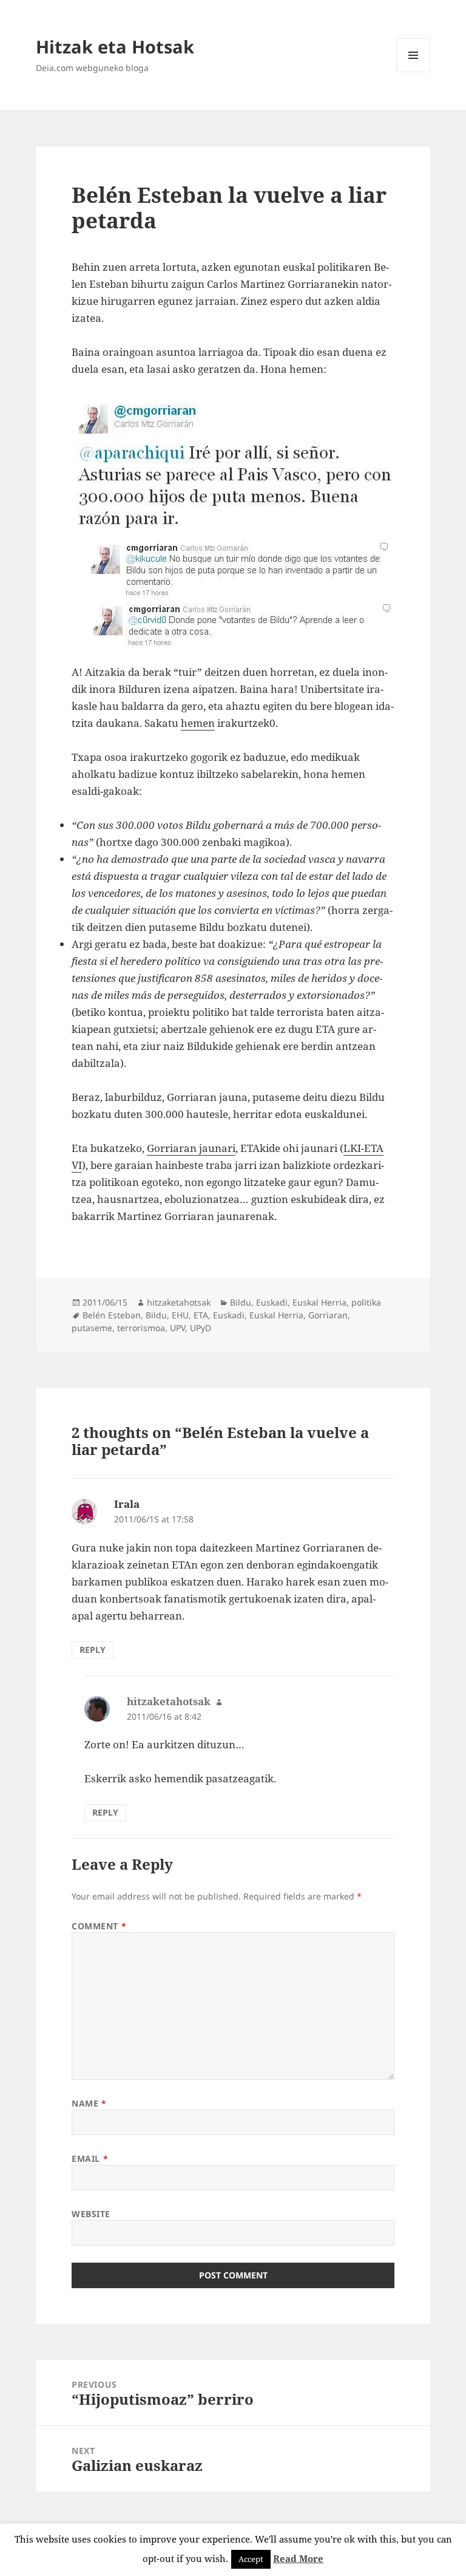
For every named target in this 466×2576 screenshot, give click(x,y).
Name (89, 2103)
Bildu (241, 1302)
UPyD (201, 1328)
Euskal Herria (319, 1302)
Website (91, 2214)
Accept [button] (251, 2559)
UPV (177, 1328)
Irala (127, 1504)
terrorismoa (141, 1328)
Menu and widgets (414, 72)
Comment (99, 1926)
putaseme (92, 1328)
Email (90, 2159)
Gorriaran (328, 1315)
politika (366, 1302)
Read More (298, 2558)
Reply (93, 1650)
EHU (180, 1315)
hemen (198, 723)
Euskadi (272, 1302)
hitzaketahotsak (179, 1302)
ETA (201, 1315)
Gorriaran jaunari (191, 1148)
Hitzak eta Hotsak (115, 46)
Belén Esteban (112, 1315)
